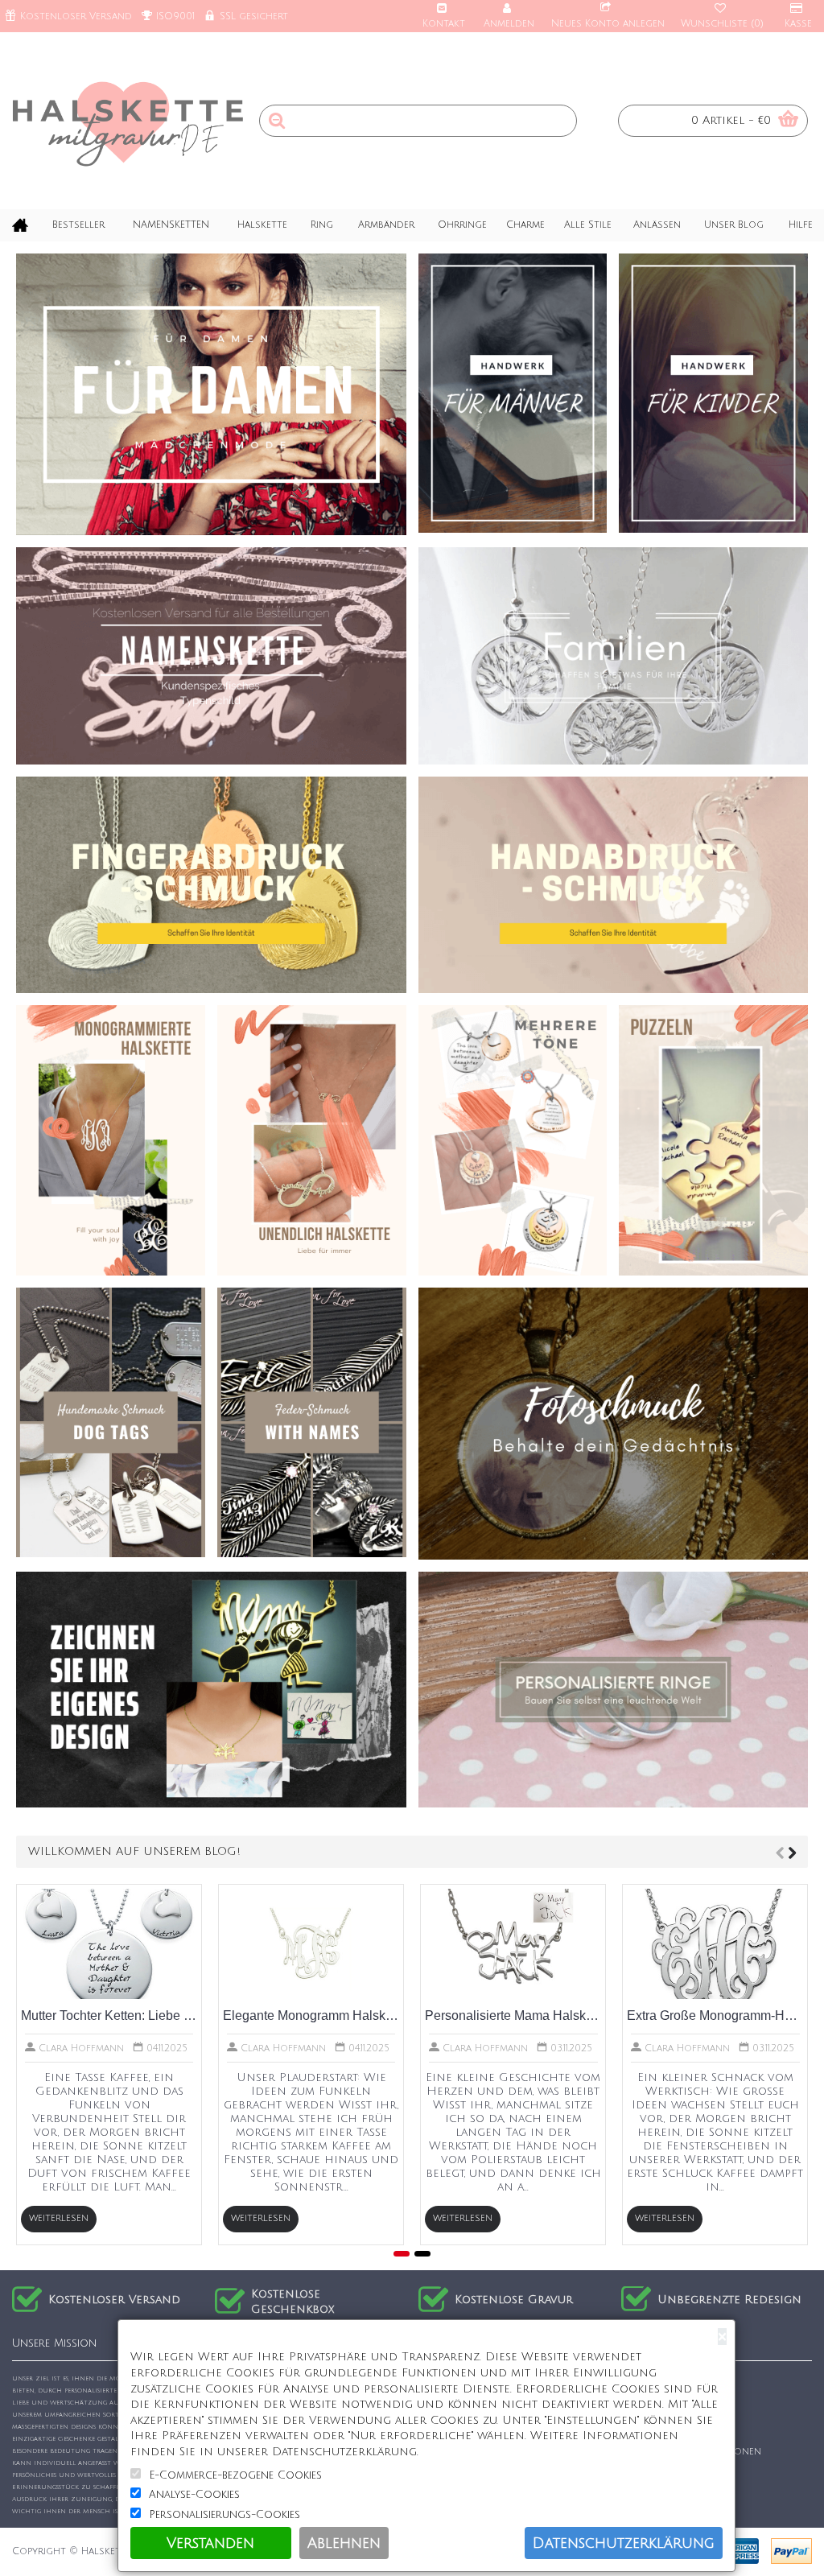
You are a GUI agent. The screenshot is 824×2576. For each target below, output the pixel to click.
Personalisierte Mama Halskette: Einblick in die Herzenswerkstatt (513, 2015)
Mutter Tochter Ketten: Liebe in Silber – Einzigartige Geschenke (109, 2015)
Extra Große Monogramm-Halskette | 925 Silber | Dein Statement (715, 2015)
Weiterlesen (59, 2219)
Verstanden (210, 2543)
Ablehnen (344, 2543)
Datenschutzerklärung (624, 2543)
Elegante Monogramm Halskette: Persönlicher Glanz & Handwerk (311, 2015)
